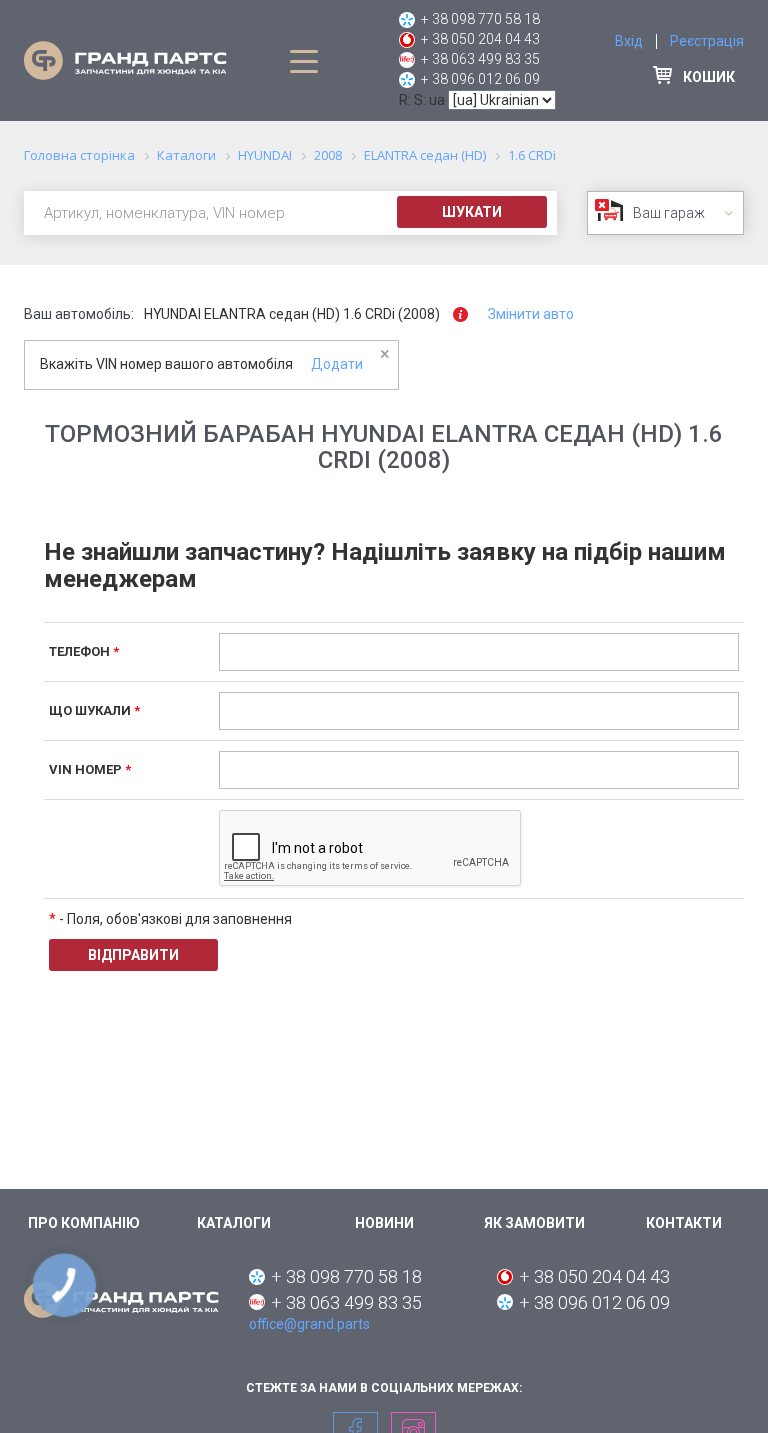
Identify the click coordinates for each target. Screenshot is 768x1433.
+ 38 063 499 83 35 (480, 59)
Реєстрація (707, 41)
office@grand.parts (309, 1324)
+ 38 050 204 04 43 (480, 39)
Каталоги (234, 1223)
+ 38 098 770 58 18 (480, 19)
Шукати (472, 212)
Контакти (684, 1223)
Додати (337, 364)
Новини (384, 1223)
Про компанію (84, 1223)
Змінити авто (531, 314)
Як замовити (534, 1223)
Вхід (629, 41)
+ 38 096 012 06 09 (480, 79)
